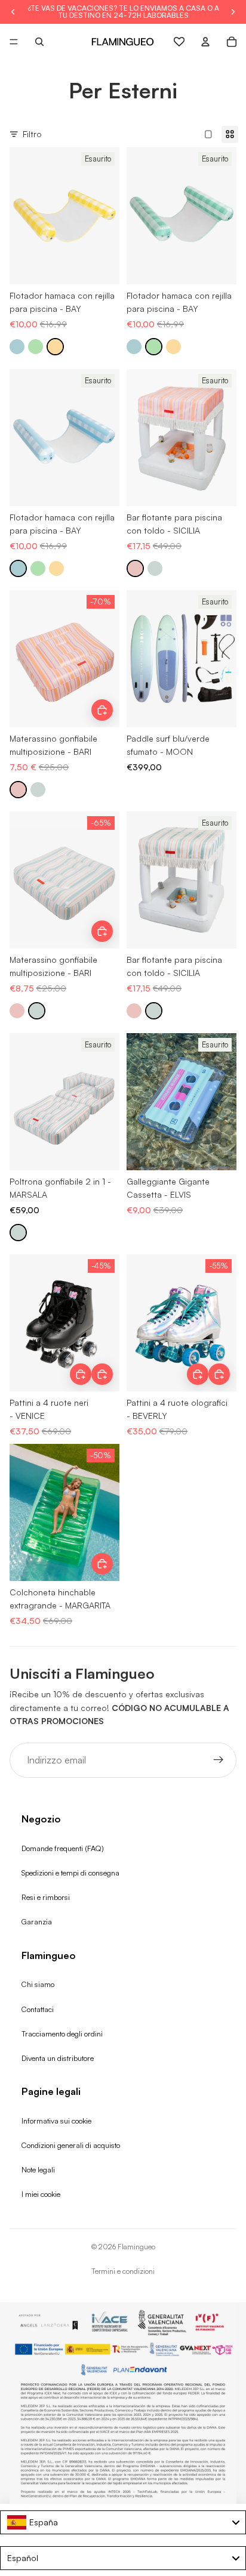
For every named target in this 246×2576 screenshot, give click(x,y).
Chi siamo (38, 1984)
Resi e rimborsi (46, 1897)
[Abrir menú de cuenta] (205, 42)
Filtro (32, 134)
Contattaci (38, 2009)
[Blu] (17, 347)
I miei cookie (41, 2194)
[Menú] (14, 42)
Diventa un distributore (58, 2058)
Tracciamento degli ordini (62, 2033)
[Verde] (36, 347)
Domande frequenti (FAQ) (63, 1848)
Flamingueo (136, 2247)
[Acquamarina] (155, 568)
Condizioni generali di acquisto (71, 2145)
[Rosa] (135, 568)
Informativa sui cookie (56, 2121)
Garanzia (37, 1921)
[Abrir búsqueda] (39, 42)
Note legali (38, 2169)
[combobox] (123, 2522)
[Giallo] (55, 347)
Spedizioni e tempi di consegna (70, 1873)
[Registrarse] (219, 1760)
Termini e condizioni (123, 2271)
